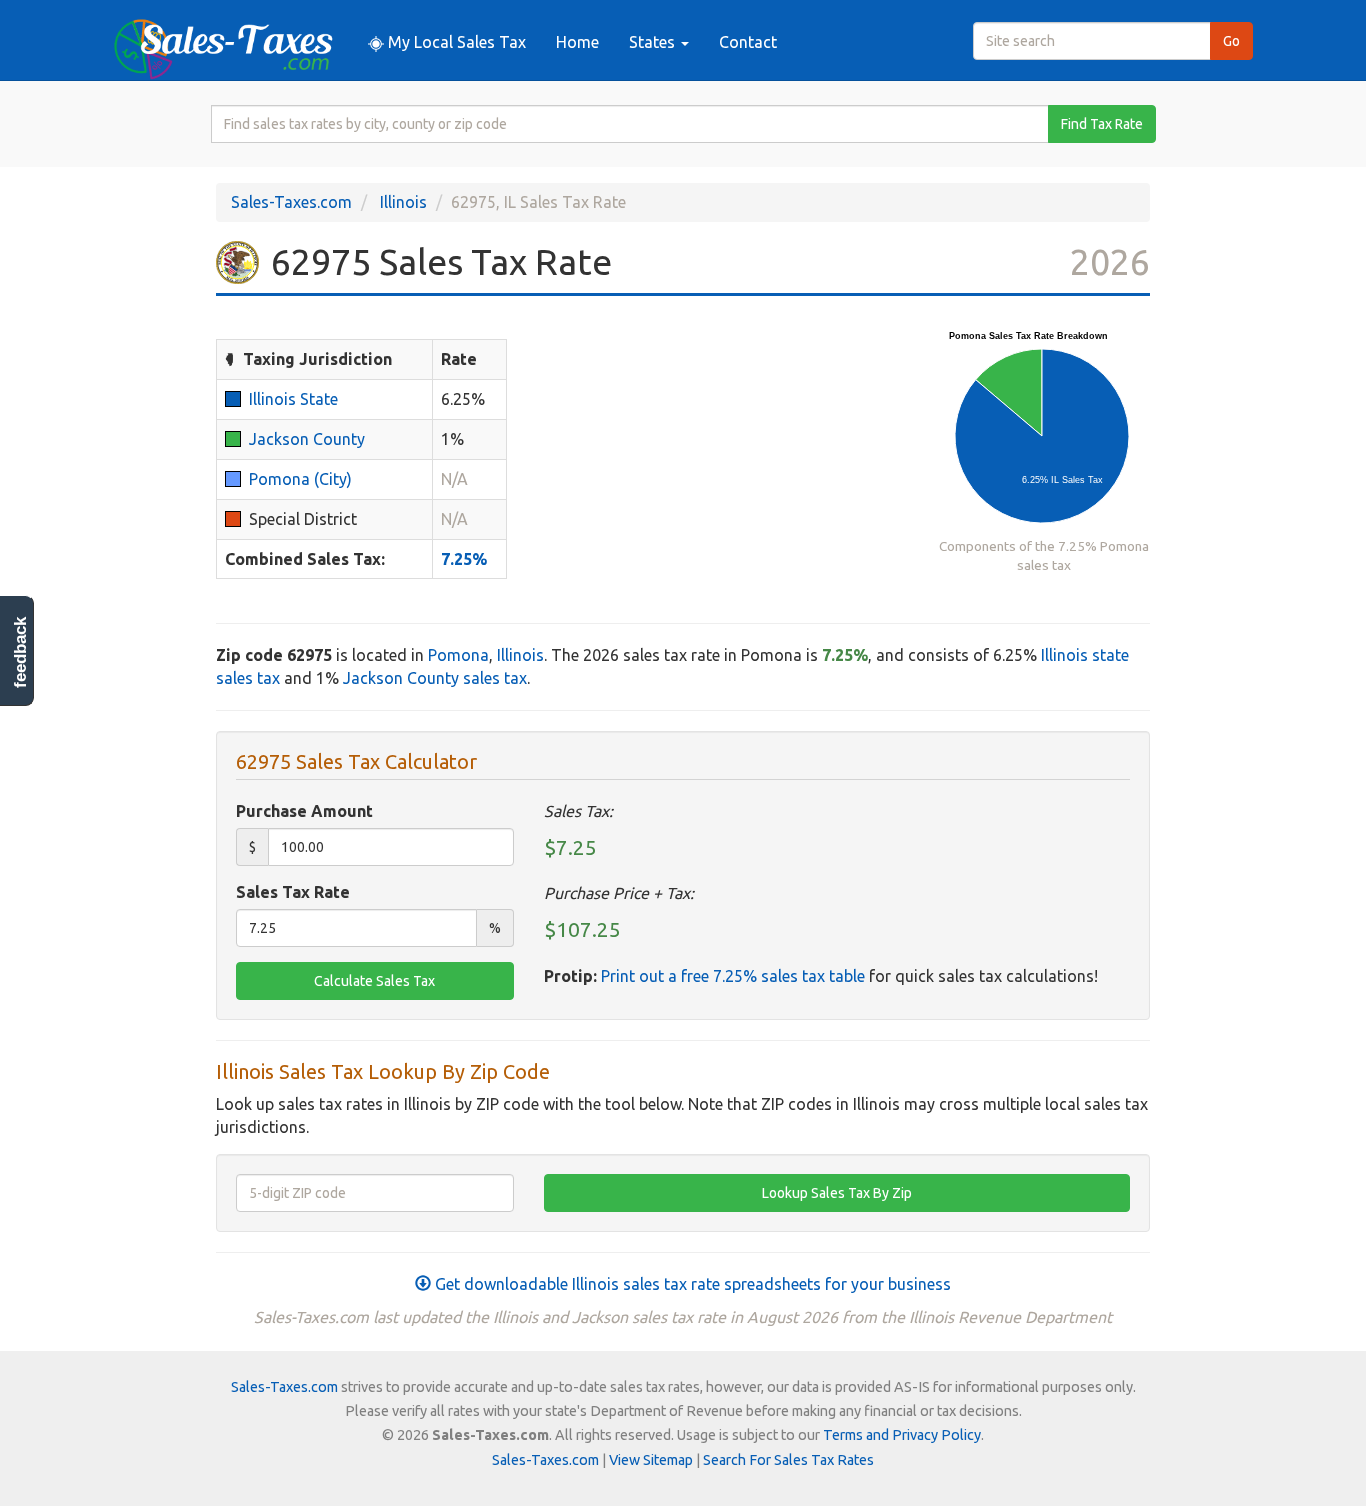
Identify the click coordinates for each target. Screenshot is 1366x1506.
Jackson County (307, 439)
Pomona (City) (300, 479)
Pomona (458, 655)
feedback (20, 652)
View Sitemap (651, 1460)
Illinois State (293, 399)
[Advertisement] (723, 463)
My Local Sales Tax (455, 42)
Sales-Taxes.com (291, 202)
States (654, 42)
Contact (748, 42)
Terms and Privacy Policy (902, 1435)
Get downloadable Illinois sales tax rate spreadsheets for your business (691, 1284)
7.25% (464, 559)
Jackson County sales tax (435, 678)
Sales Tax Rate (293, 892)
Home (577, 42)
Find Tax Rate (1102, 124)
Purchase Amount (304, 811)
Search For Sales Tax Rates (788, 1460)
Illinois (403, 202)
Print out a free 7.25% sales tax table (733, 976)
